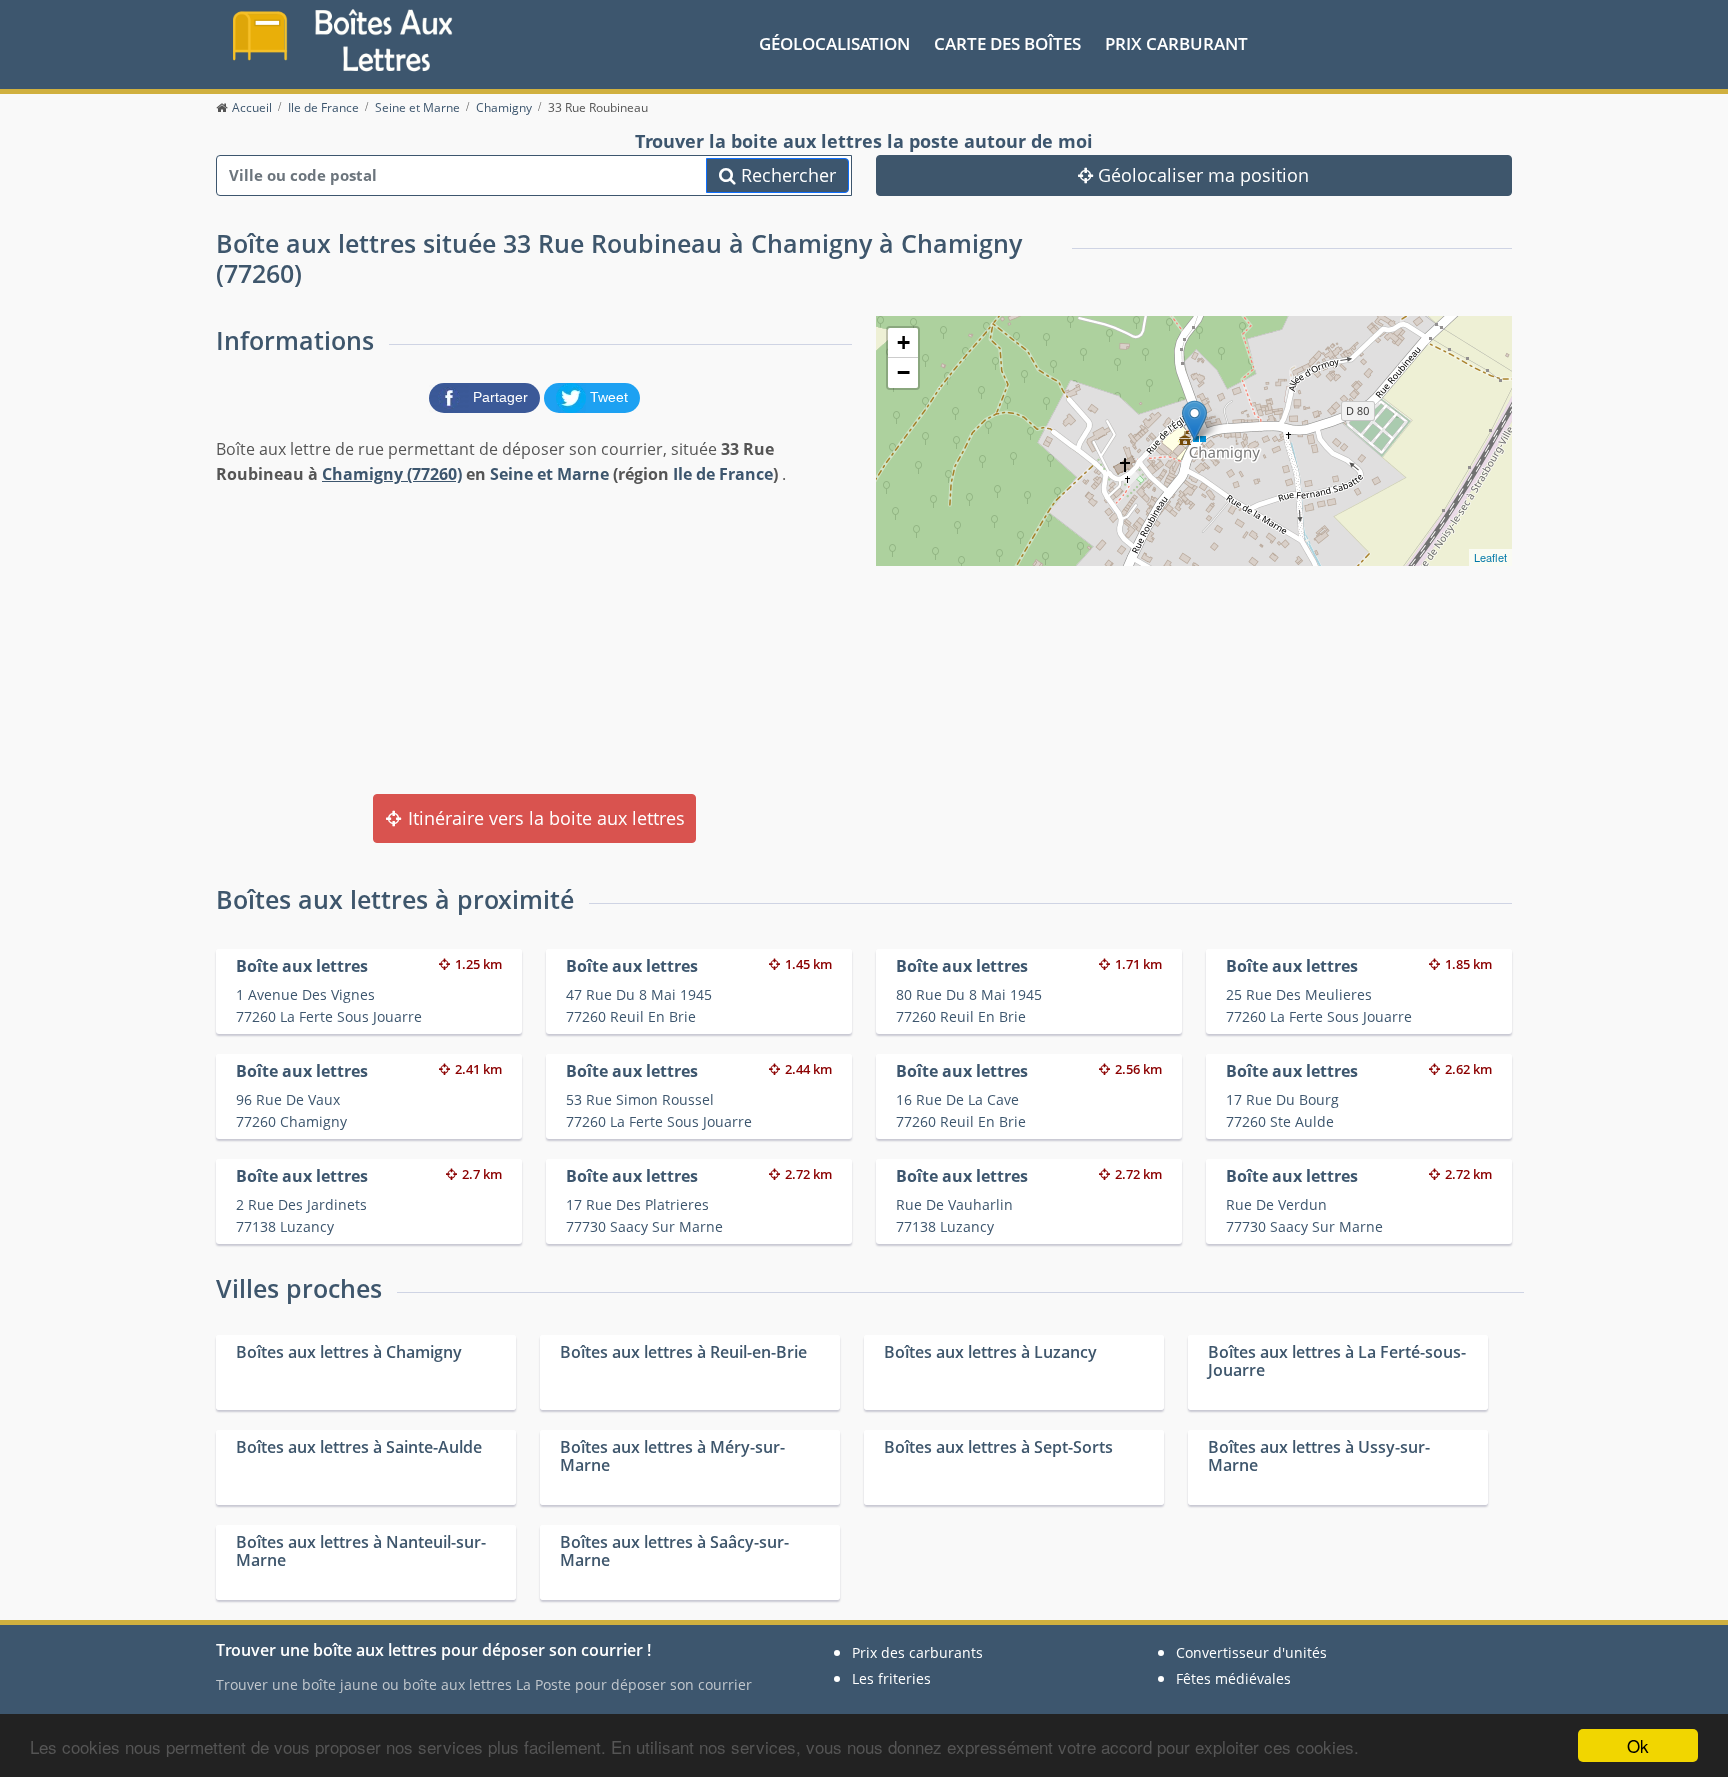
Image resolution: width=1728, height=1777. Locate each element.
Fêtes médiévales (1233, 1678)
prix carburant (1176, 43)
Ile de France (723, 474)
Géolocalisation (834, 43)
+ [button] (903, 342)
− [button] (903, 372)
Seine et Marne (549, 474)
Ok (1638, 1745)
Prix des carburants (917, 1652)
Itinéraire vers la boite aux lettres (544, 818)
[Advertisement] (534, 638)
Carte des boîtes (1007, 43)
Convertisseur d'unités (1251, 1652)
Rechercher (786, 175)
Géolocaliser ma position (1201, 175)
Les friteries (891, 1678)
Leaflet (1490, 557)
